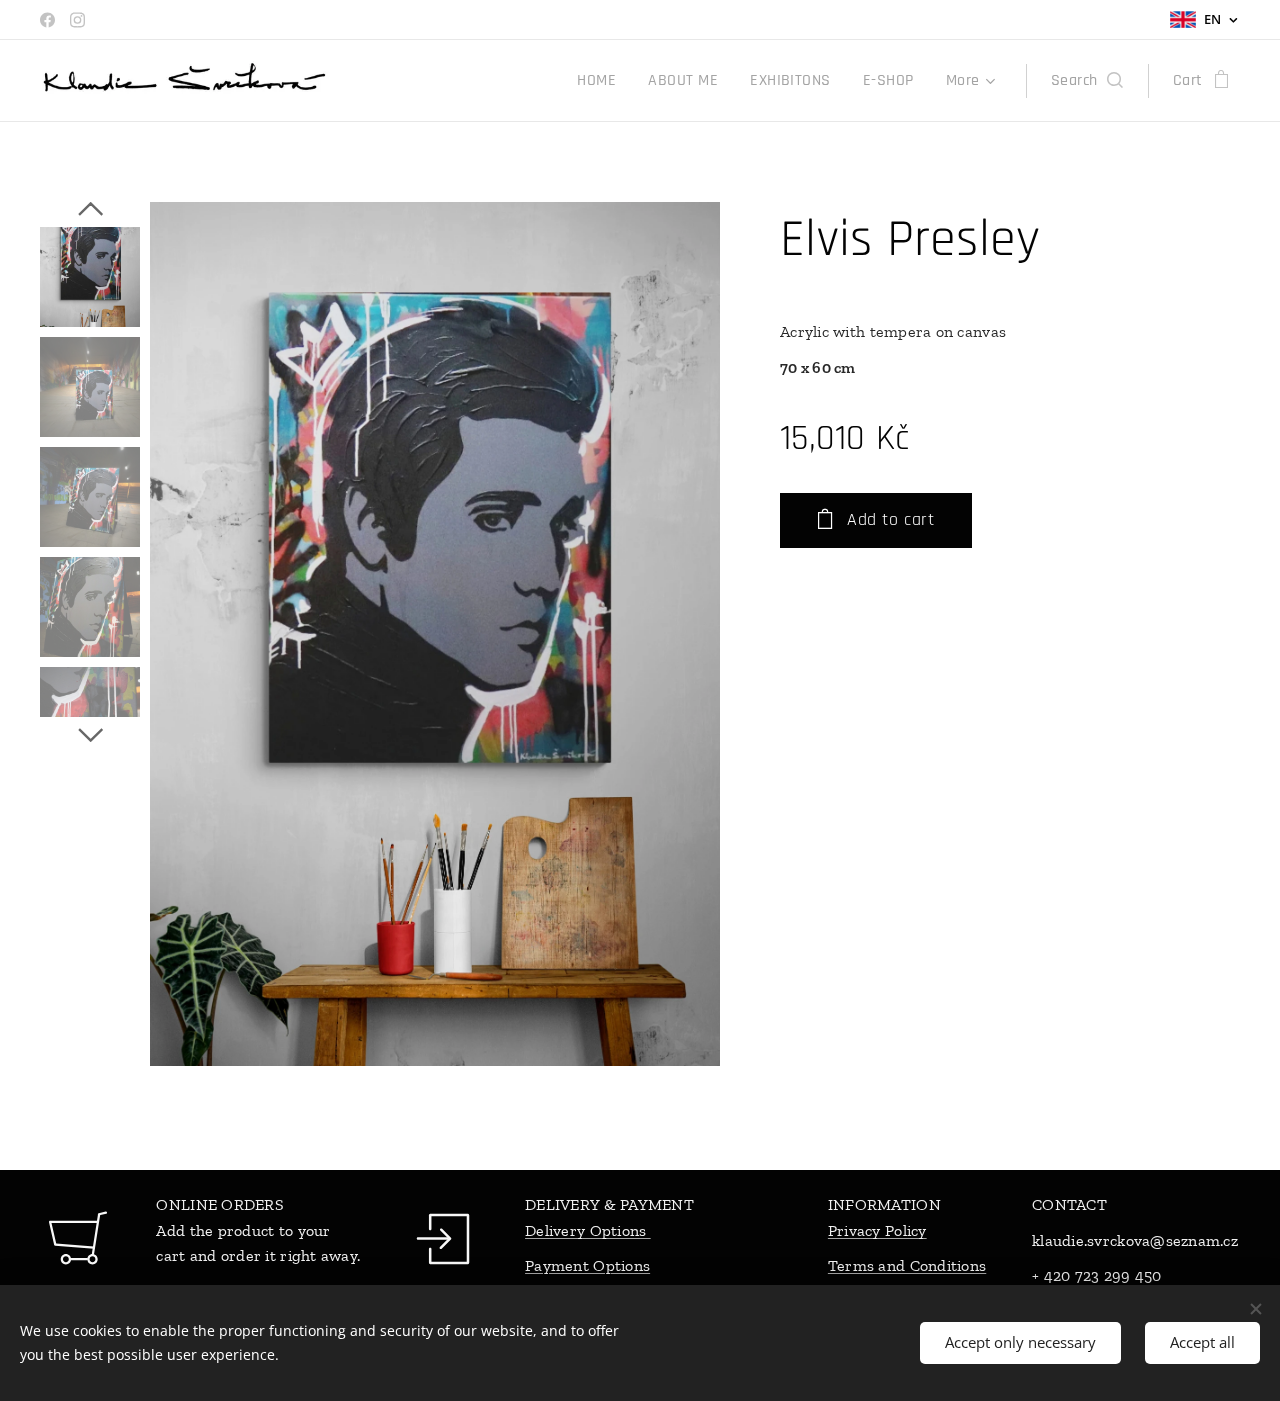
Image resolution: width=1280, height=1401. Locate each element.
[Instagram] (77, 20)
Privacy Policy (877, 1230)
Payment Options (587, 1265)
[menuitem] (602, 81)
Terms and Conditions (907, 1265)
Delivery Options (588, 1230)
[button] (1087, 81)
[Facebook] (47, 20)
